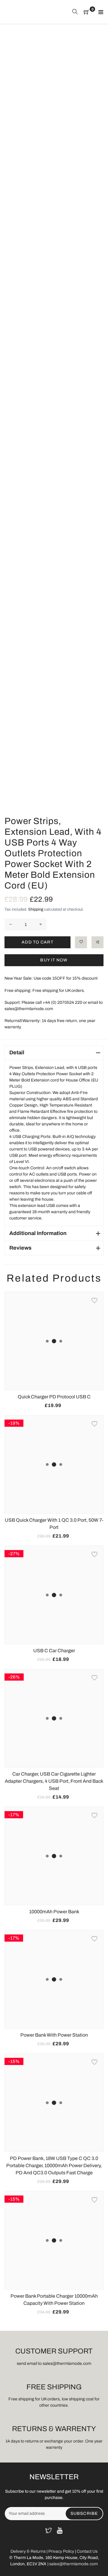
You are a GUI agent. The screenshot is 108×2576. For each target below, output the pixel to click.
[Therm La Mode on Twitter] (49, 2531)
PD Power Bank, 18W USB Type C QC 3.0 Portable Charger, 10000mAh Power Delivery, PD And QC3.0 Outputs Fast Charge (54, 2165)
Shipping (36, 909)
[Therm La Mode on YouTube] (60, 2531)
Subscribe (84, 2513)
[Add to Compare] (97, 942)
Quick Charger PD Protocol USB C (54, 1397)
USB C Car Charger (54, 1651)
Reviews (20, 1248)
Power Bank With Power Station (54, 2035)
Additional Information (38, 1233)
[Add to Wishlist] (81, 942)
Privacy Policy (61, 2551)
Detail (17, 1053)
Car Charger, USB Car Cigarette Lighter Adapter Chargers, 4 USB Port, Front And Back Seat (54, 1781)
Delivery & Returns (28, 2551)
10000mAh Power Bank (54, 1912)
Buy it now (54, 960)
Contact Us (87, 2551)
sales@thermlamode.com (73, 2564)
